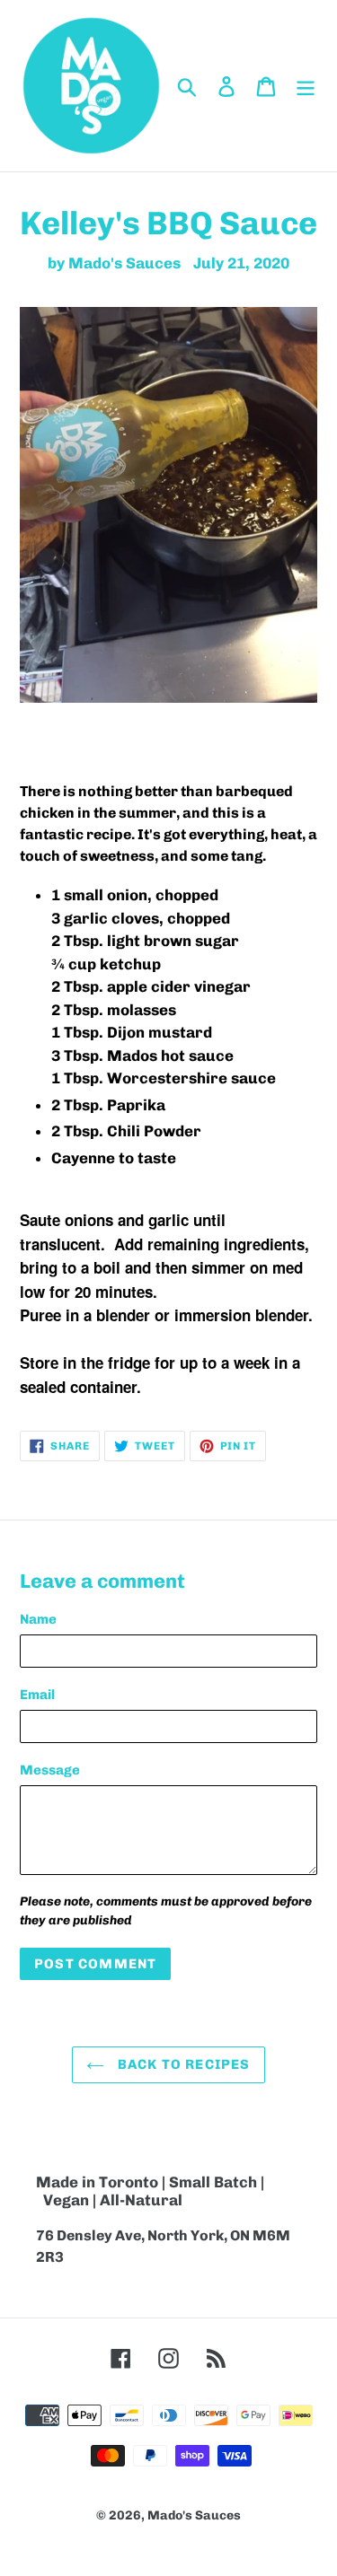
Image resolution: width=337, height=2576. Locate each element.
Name (38, 1619)
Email (37, 1695)
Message (50, 1770)
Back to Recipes (182, 2064)
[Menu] (306, 86)
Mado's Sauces (194, 2515)
